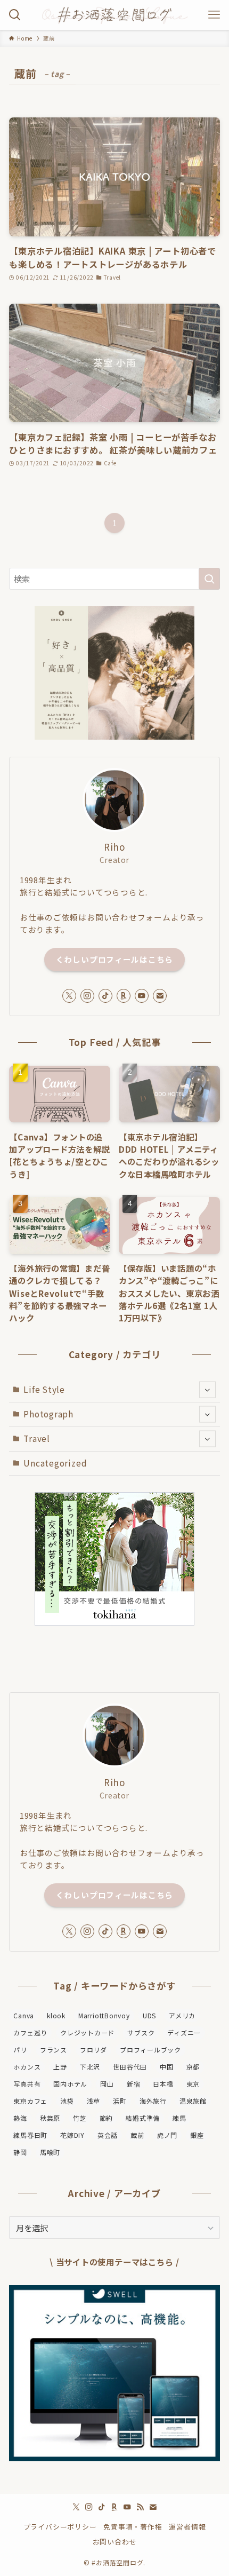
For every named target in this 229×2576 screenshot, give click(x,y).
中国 (167, 2067)
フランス (54, 2050)
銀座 (197, 2135)
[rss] (140, 2507)
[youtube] (142, 996)
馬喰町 (50, 2152)
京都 (193, 2067)
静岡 (20, 2152)
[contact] (160, 996)
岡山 (107, 2084)
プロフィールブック (150, 2050)
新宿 (134, 2084)
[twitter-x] (69, 996)
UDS (149, 2015)
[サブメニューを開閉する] (207, 1390)
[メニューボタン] (214, 15)
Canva (24, 2015)
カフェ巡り (30, 2032)
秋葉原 (50, 2118)
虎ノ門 (167, 2135)
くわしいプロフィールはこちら (114, 959)
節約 (107, 2118)
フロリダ (93, 2050)
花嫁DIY (72, 2135)
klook (56, 2015)
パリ (20, 2050)
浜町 (120, 2101)
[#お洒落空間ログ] (114, 15)
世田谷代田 (130, 2067)
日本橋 (163, 2084)
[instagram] (87, 996)
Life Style (44, 1389)
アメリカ (182, 2015)
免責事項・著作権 (133, 2527)
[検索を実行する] (209, 579)
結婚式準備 (143, 2118)
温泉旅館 (193, 2101)
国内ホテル (70, 2084)
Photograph (48, 1414)
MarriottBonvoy (104, 2015)
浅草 (94, 2101)
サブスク (141, 2032)
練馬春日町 (30, 2135)
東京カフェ (30, 2101)
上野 (60, 2067)
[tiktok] (105, 996)
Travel (37, 1438)
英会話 (108, 2135)
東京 (193, 2084)
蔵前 (137, 2135)
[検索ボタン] (15, 15)
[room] (124, 996)
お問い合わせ (115, 2542)
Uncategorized (55, 1463)
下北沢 (90, 2067)
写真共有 (27, 2084)
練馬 (179, 2118)
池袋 (67, 2101)
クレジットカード (87, 2032)
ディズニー (184, 2032)
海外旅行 (153, 2101)
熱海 (20, 2118)
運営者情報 (187, 2527)
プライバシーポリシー (60, 2527)
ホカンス (27, 2067)
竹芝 (80, 2118)
